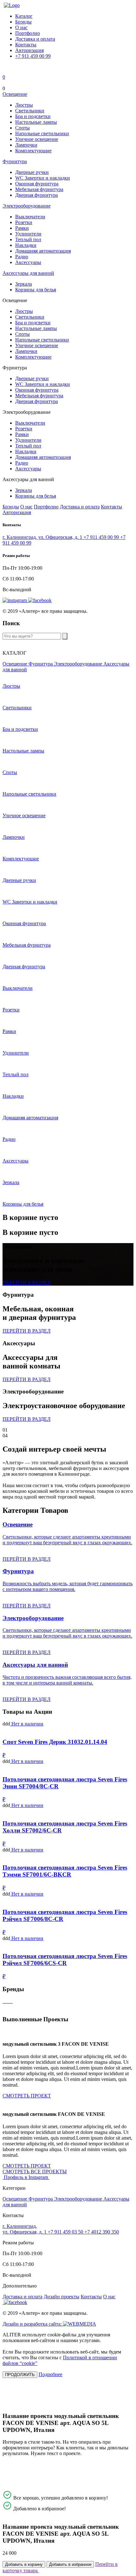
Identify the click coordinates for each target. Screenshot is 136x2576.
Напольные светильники (42, 133)
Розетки (24, 222)
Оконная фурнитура (37, 184)
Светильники (30, 111)
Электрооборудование (27, 206)
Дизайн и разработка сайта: (33, 2324)
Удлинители (28, 234)
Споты (22, 128)
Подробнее (50, 2374)
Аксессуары (28, 262)
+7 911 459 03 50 (66, 2232)
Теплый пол (28, 239)
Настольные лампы (36, 122)
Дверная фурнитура (37, 195)
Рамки (22, 228)
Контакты (26, 45)
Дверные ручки (32, 172)
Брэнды (23, 22)
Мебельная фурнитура (39, 189)
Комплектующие (33, 151)
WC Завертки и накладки (43, 178)
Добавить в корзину (24, 2564)
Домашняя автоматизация (43, 251)
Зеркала (24, 284)
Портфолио (28, 33)
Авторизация (29, 50)
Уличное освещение (37, 139)
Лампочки (26, 145)
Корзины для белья (36, 290)
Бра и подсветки (33, 116)
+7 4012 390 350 (102, 2232)
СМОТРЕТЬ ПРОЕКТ (27, 2096)
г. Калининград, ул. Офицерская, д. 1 (43, 537)
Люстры (24, 105)
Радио (22, 257)
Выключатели (30, 217)
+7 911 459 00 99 (33, 56)
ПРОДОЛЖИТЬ (20, 2375)
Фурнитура (15, 161)
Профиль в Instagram (27, 2177)
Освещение (15, 94)
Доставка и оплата (35, 39)
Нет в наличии (27, 1724)
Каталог (24, 16)
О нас (21, 27)
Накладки (26, 245)
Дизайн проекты (62, 2297)
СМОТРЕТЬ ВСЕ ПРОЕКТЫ (35, 2172)
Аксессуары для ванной (28, 273)
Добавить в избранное (70, 2564)
